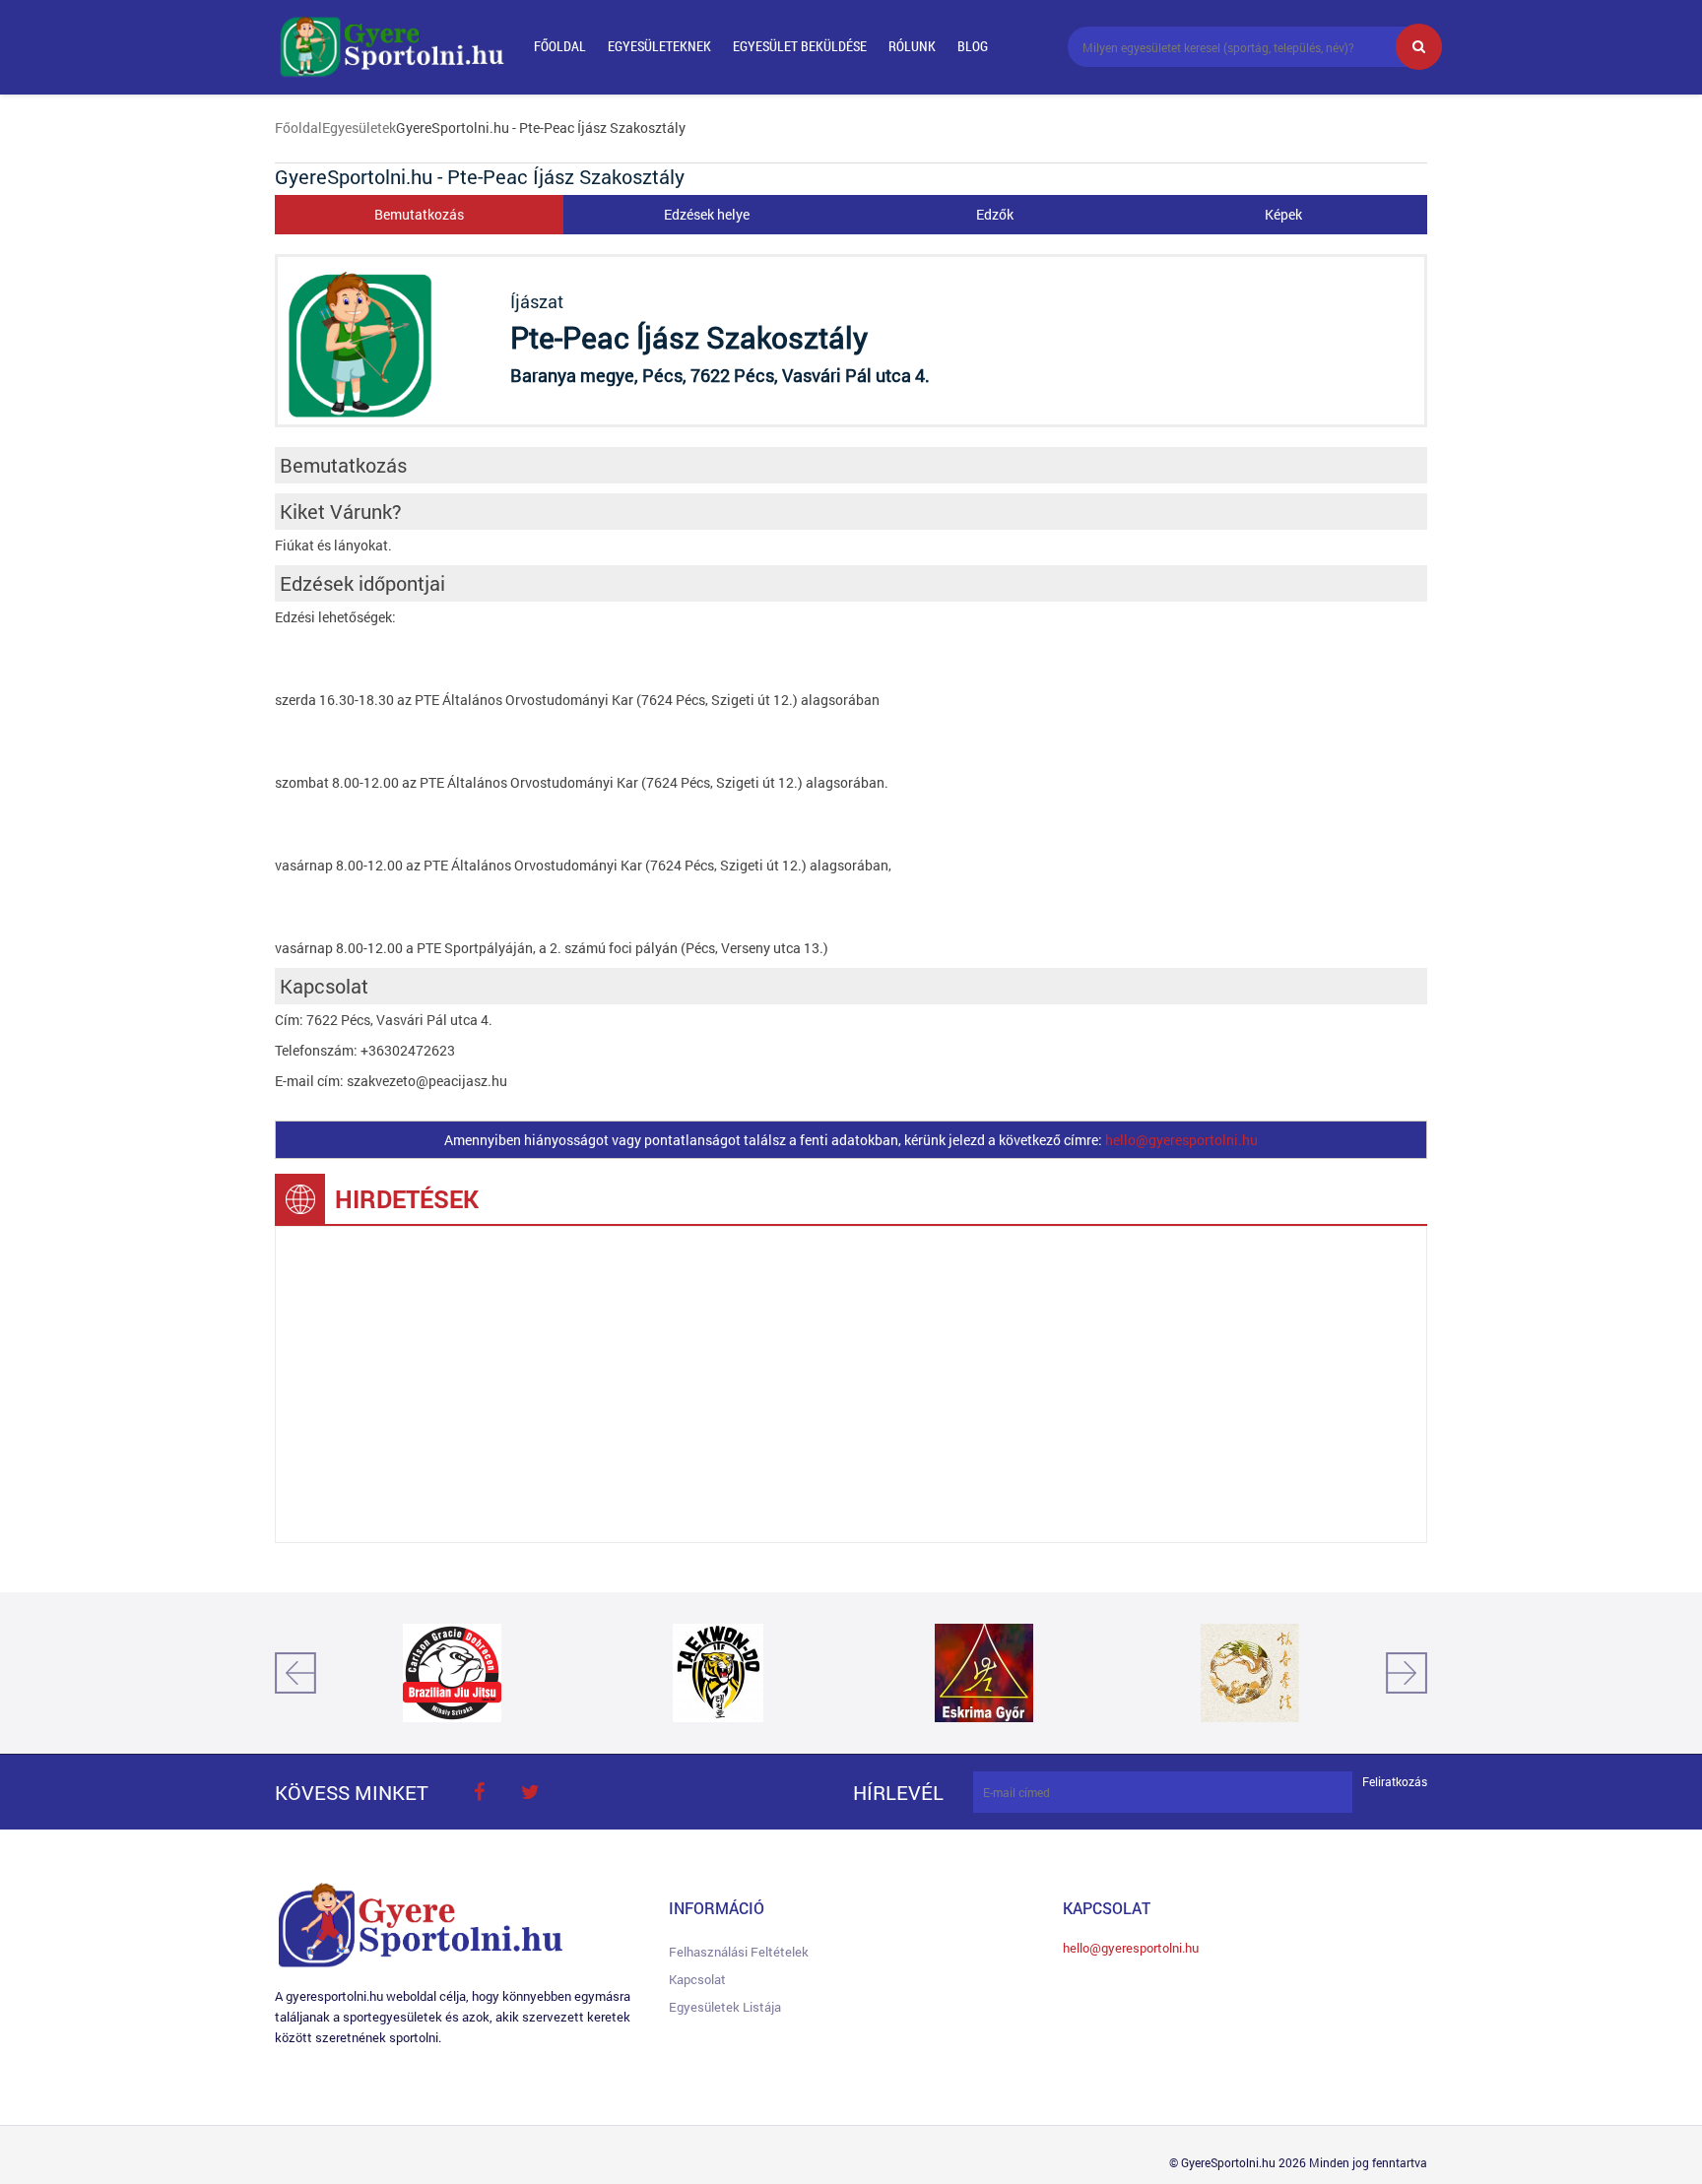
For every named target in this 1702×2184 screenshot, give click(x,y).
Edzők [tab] (995, 214)
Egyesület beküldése (800, 46)
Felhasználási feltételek (739, 1952)
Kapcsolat (697, 1979)
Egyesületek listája (725, 2007)
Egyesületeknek (659, 46)
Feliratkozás (1395, 1782)
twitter (530, 1792)
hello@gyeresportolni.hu (1181, 1140)
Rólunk (912, 46)
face (479, 1792)
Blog (973, 46)
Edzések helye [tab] (707, 214)
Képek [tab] (1283, 214)
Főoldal (560, 46)
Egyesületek (359, 128)
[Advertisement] (851, 1384)
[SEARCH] (1419, 47)
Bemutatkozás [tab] (419, 214)
